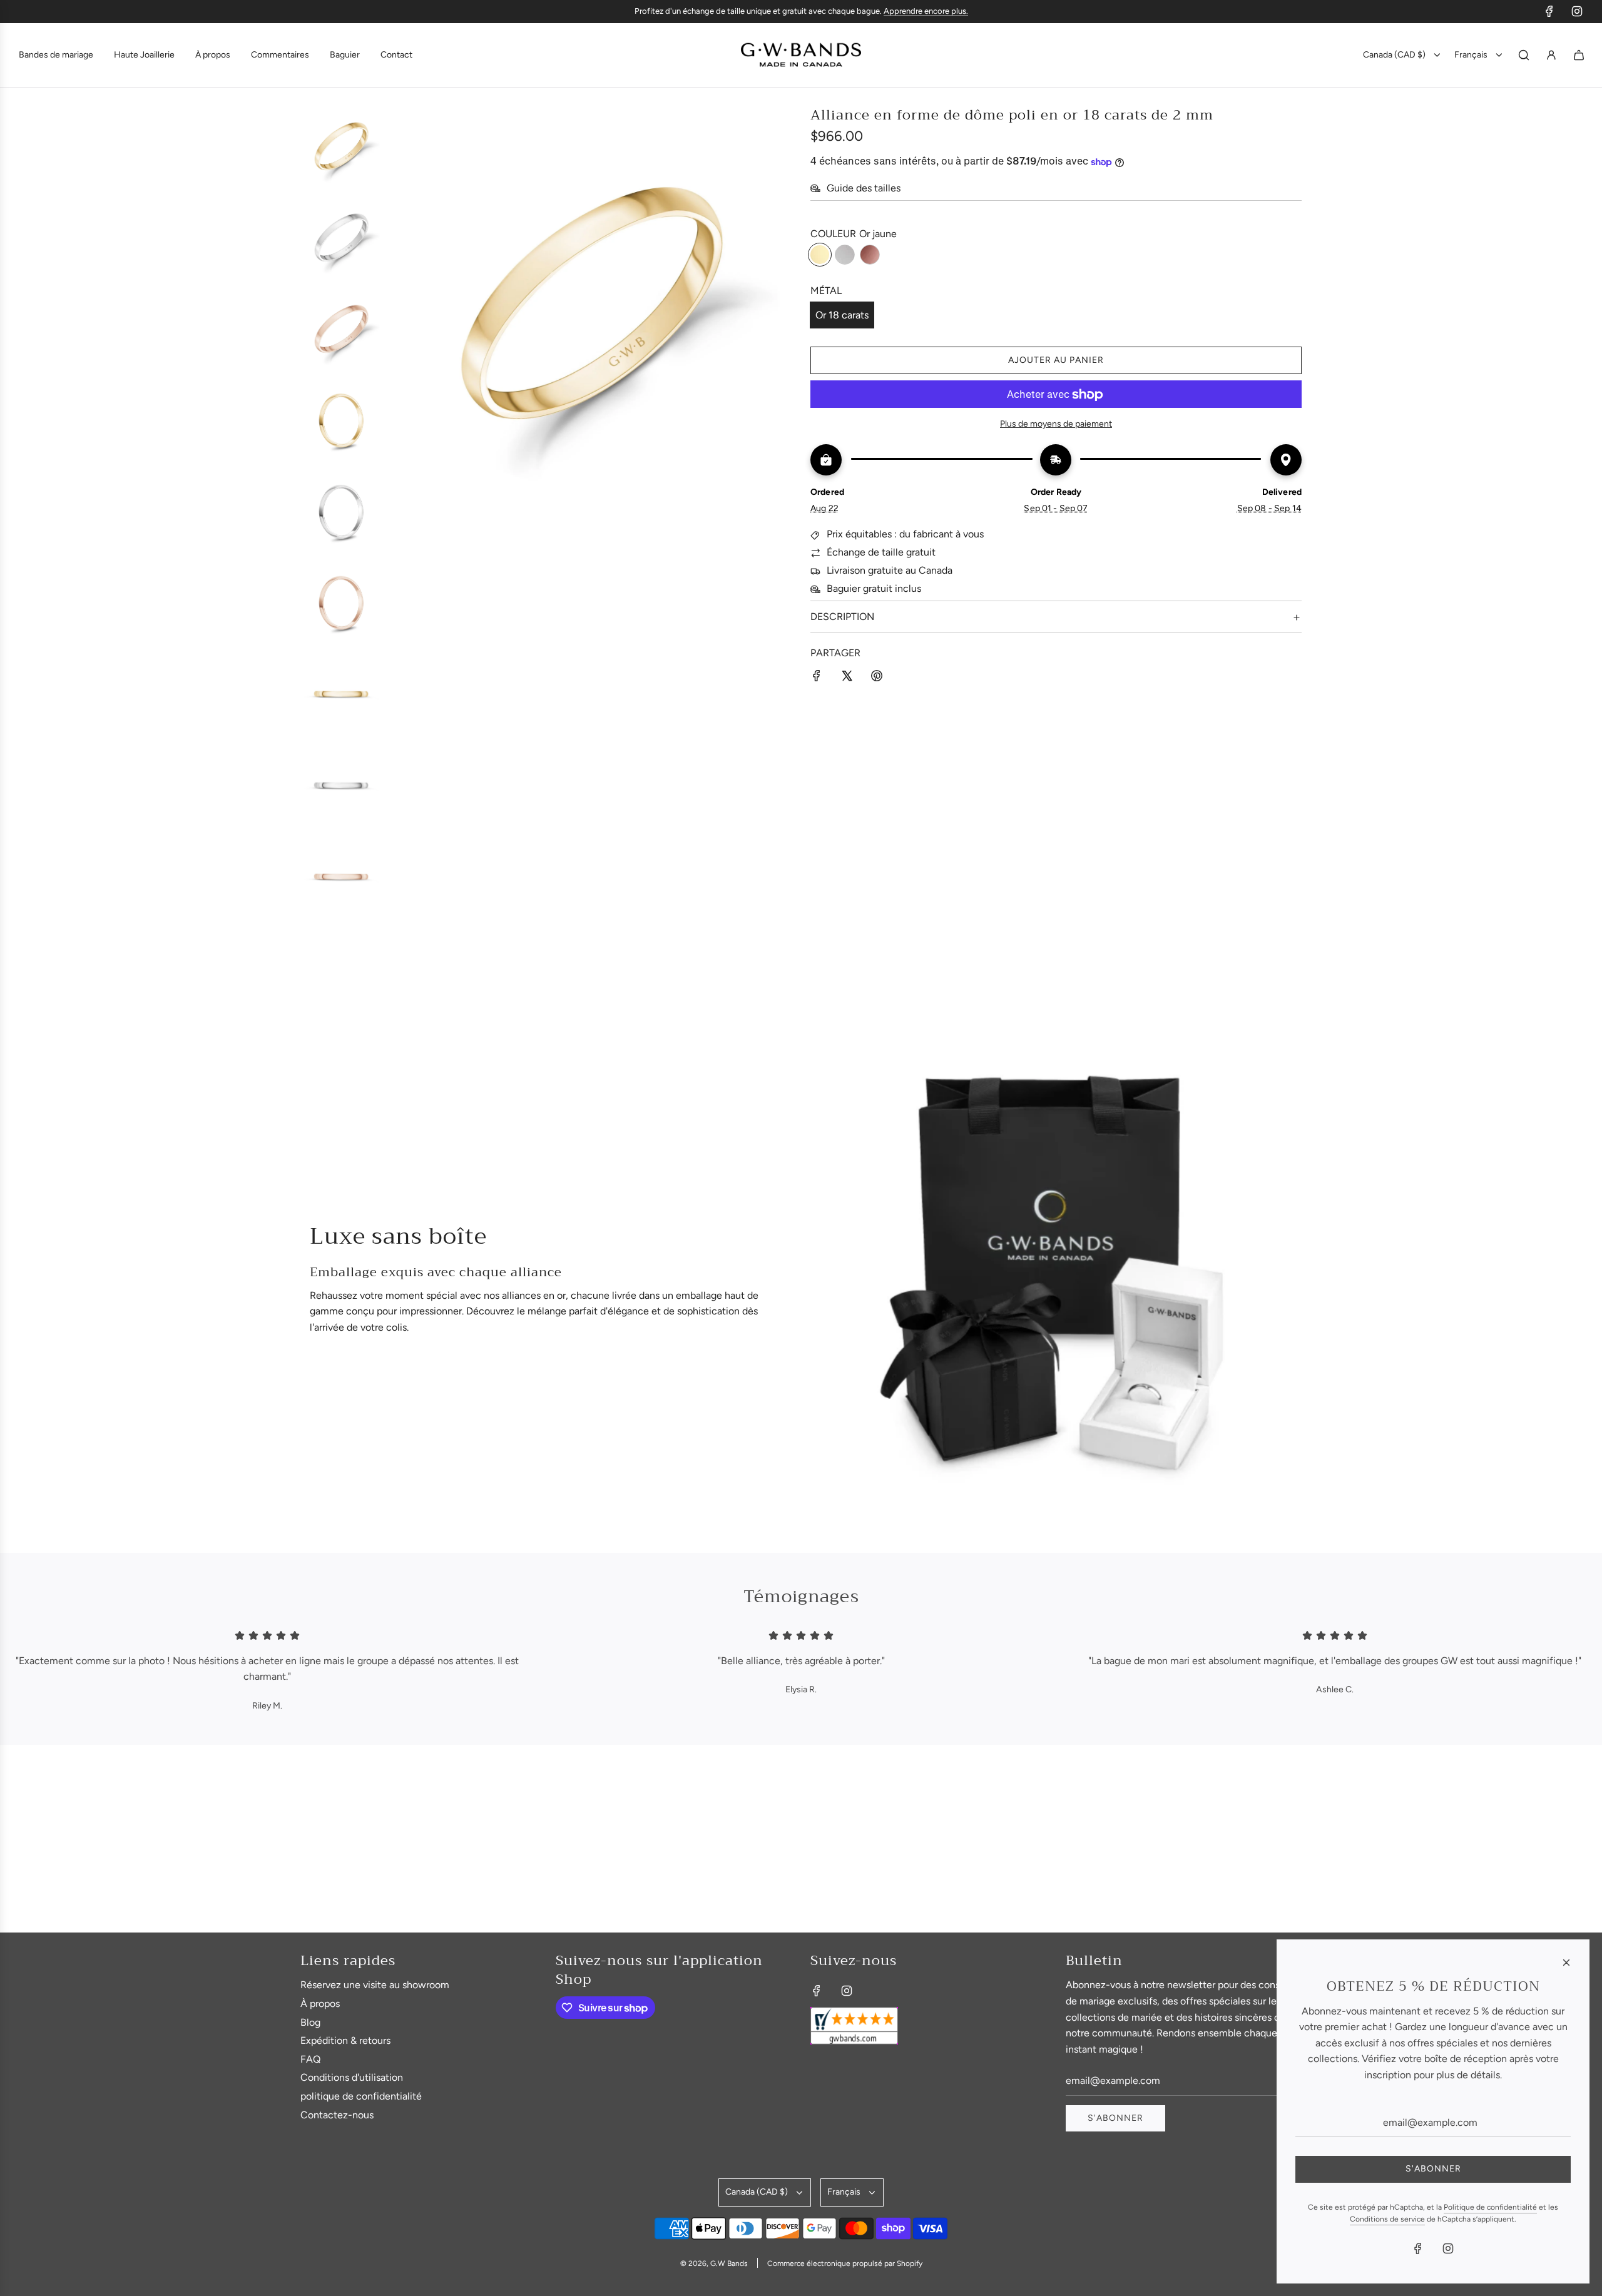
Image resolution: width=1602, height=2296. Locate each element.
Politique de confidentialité (1490, 2207)
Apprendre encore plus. (926, 11)
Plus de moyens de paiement (1056, 424)
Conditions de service (1387, 2219)
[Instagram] (1577, 11)
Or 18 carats (842, 315)
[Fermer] (1566, 1963)
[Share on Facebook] (817, 678)
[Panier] (1579, 55)
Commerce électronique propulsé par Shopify (845, 2263)
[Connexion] (1551, 55)
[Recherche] (1524, 55)
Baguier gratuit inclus (874, 589)
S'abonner (1115, 2118)
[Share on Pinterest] (877, 678)
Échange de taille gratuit (881, 553)
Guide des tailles (864, 189)
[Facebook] (1549, 11)
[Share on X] (847, 678)
